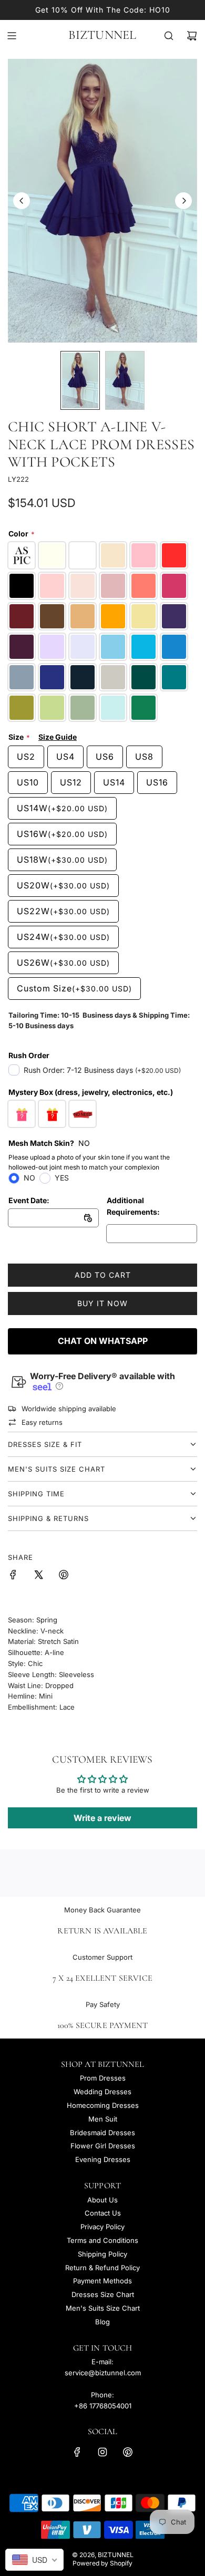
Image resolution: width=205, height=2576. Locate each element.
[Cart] (192, 36)
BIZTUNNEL (102, 35)
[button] (22, 201)
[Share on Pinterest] (64, 1576)
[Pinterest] (128, 2452)
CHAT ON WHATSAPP (103, 1341)
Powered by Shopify (102, 2563)
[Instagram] (102, 2452)
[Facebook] (77, 2452)
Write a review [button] (102, 1818)
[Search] (169, 36)
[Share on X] (38, 1576)
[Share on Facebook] (13, 1576)
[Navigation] (12, 36)
